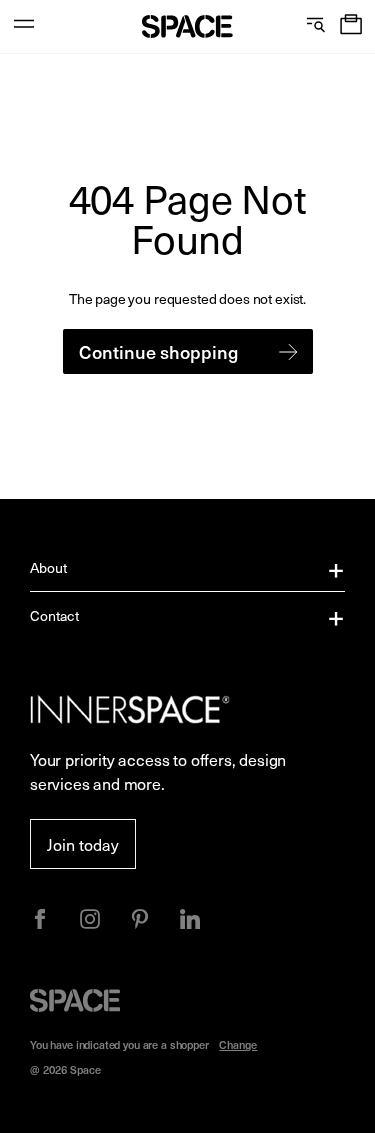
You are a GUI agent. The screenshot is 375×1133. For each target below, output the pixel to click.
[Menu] (24, 26)
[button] (351, 26)
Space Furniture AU (187, 26)
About (49, 567)
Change (238, 1044)
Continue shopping (158, 351)
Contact (54, 615)
